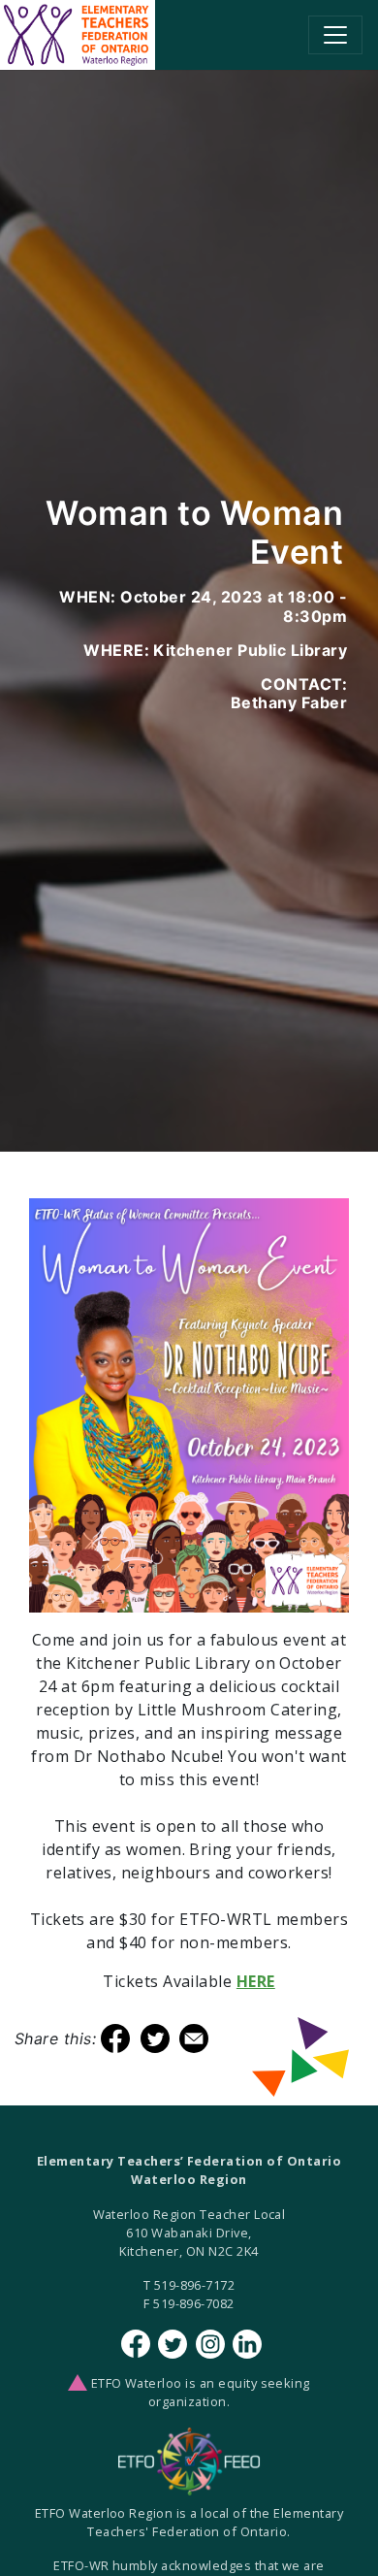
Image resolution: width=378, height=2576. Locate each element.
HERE (256, 1981)
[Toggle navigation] (335, 35)
